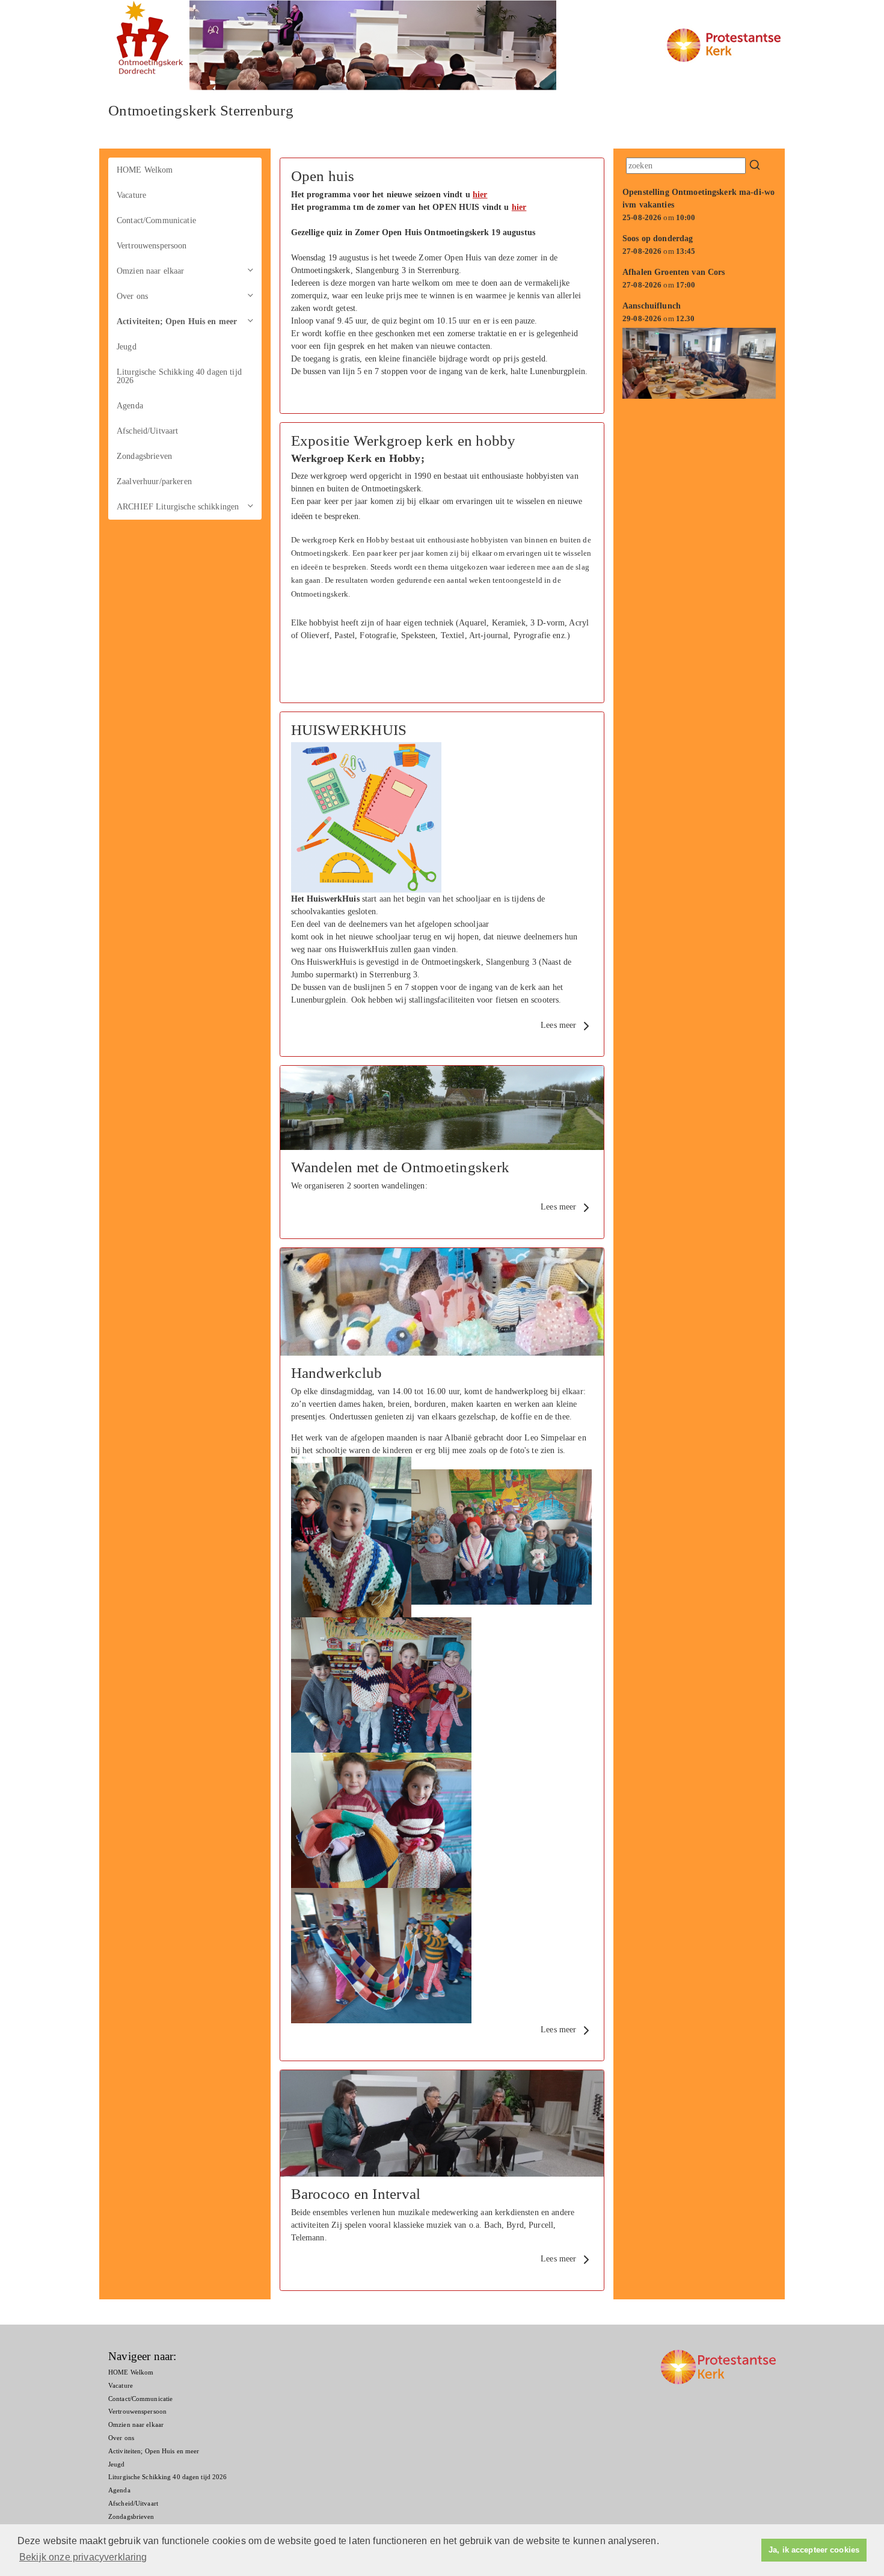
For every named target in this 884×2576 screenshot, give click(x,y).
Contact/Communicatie (156, 220)
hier (480, 195)
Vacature (131, 195)
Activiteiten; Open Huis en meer (177, 321)
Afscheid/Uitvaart (147, 431)
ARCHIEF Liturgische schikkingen (178, 507)
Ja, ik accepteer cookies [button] (814, 2550)
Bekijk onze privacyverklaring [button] (83, 2557)
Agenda (130, 406)
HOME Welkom (145, 170)
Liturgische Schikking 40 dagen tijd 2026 (179, 376)
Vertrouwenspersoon (152, 246)
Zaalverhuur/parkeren (154, 481)
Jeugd (127, 347)
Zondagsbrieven (144, 456)
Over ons (132, 296)
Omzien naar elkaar (151, 271)
